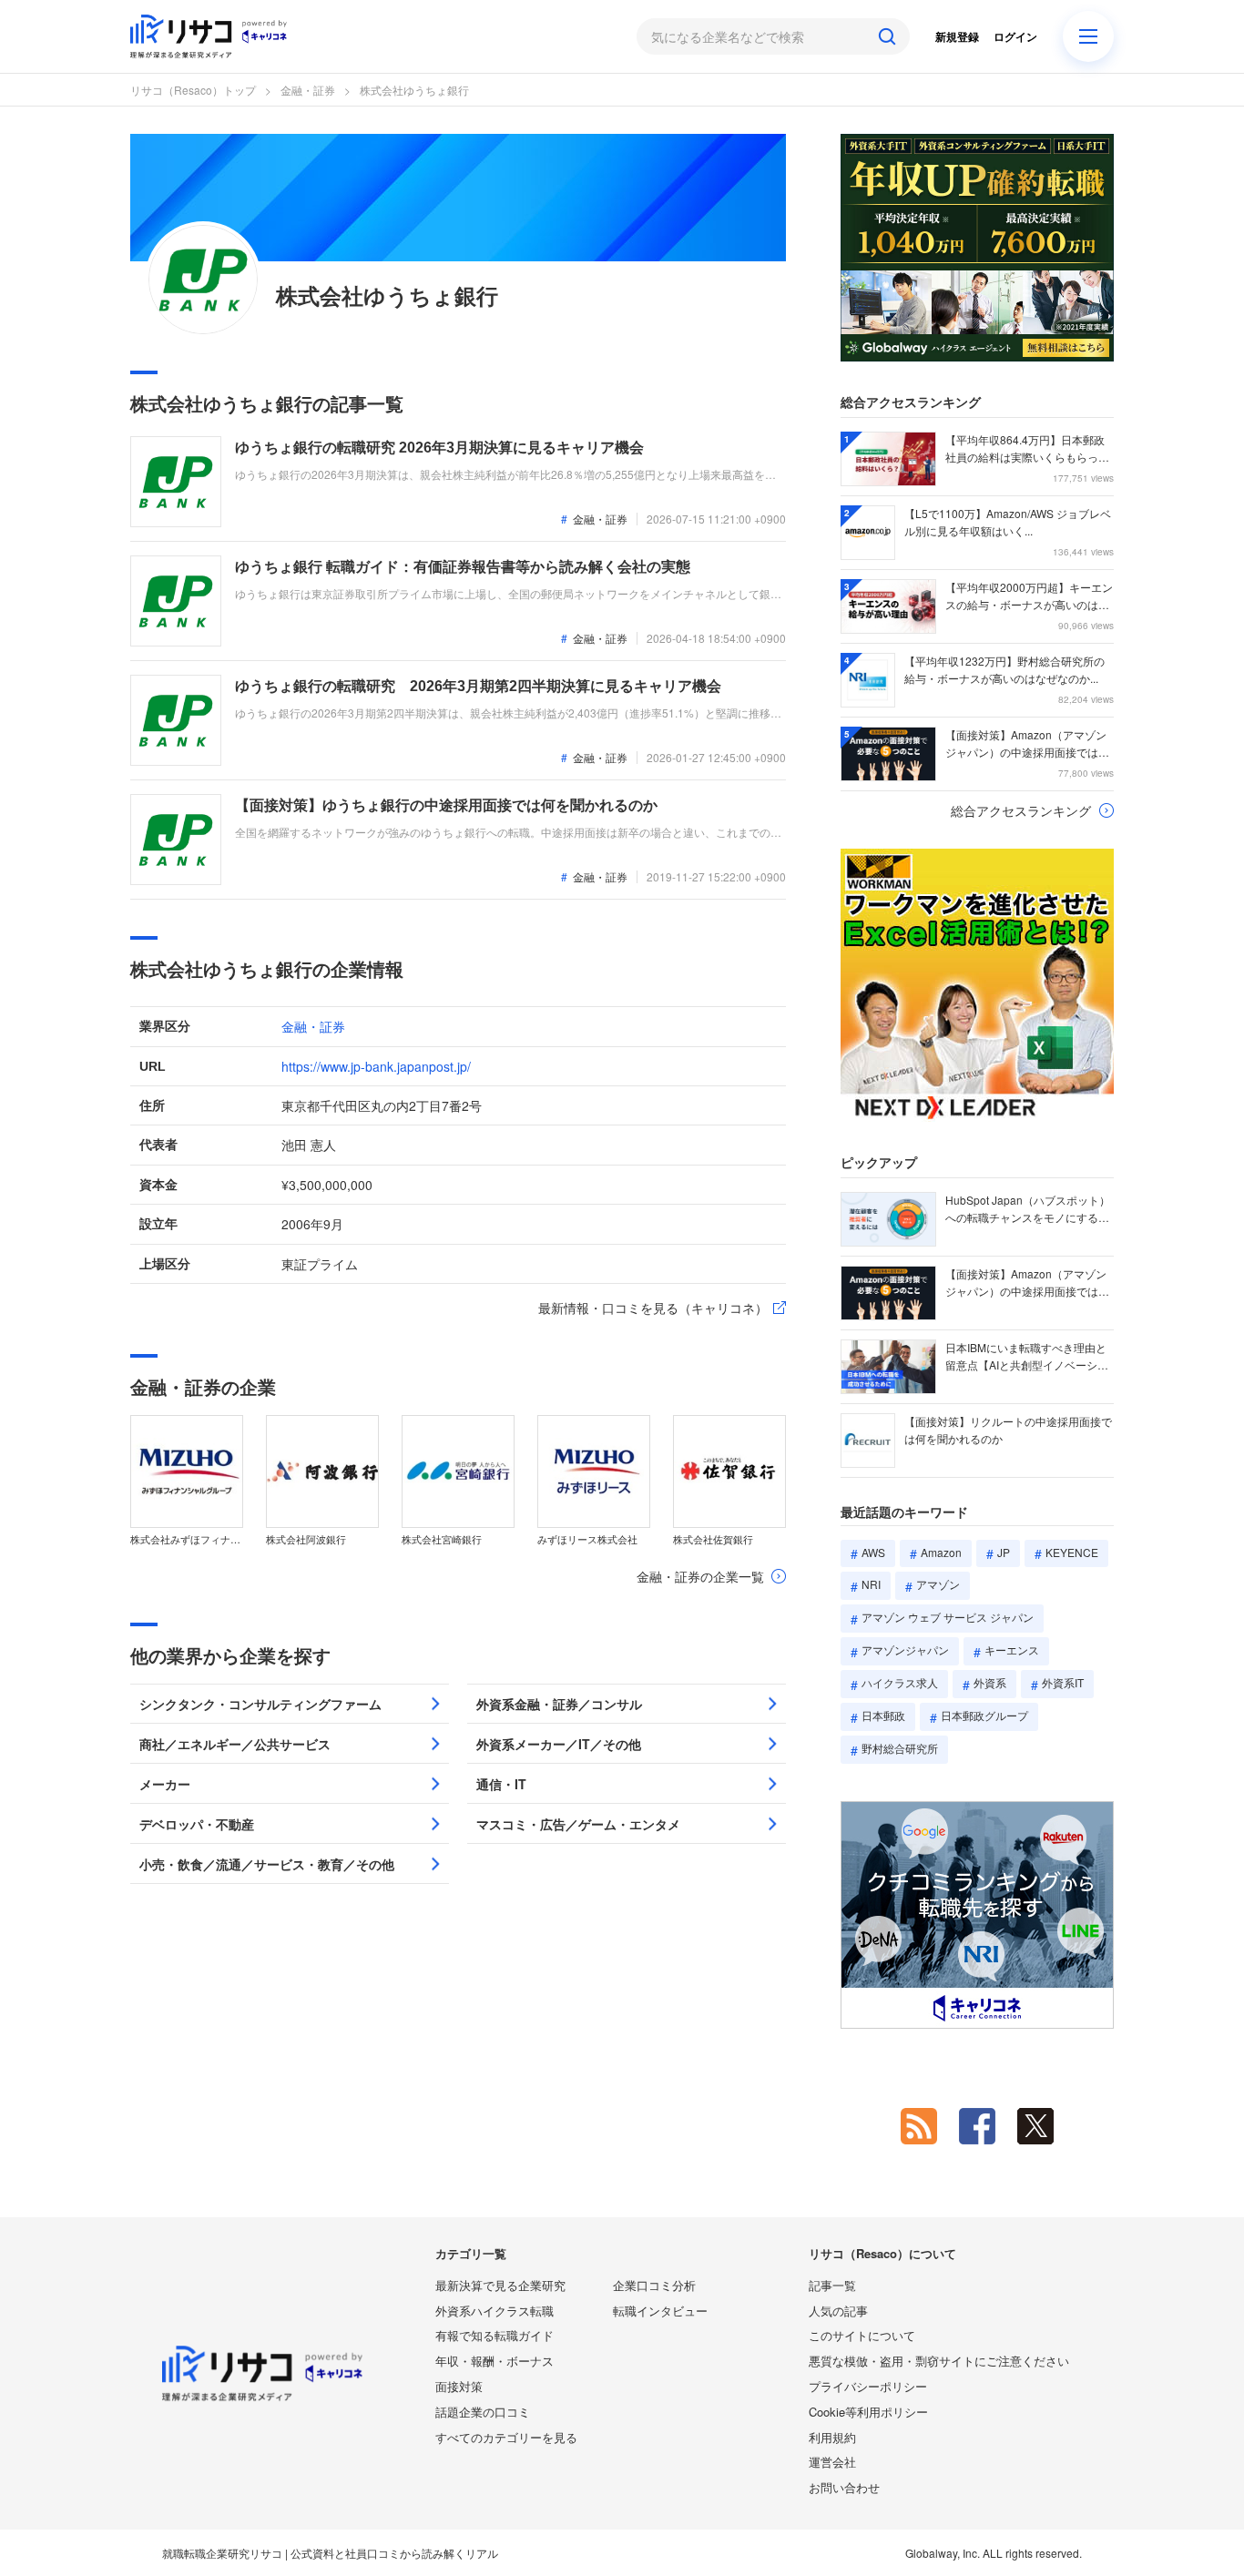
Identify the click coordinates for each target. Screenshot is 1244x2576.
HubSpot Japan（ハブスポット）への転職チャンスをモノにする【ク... (1028, 1209)
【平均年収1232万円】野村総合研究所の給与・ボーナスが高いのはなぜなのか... (1004, 669)
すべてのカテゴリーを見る (506, 2437)
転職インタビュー (660, 2311)
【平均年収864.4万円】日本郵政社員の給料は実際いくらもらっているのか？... (1027, 449)
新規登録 (957, 36)
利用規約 (832, 2437)
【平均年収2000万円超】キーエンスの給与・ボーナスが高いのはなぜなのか (1029, 596)
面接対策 (459, 2386)
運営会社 (832, 2462)
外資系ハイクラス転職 (495, 2311)
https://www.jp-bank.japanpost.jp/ (376, 1066)
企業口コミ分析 (654, 2285)
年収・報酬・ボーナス (495, 2361)
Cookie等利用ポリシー (868, 2412)
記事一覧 (832, 2285)
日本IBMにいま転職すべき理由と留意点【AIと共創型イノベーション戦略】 (1027, 1357)
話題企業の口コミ (483, 2412)
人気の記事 (838, 2311)
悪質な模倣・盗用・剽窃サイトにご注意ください (939, 2361)
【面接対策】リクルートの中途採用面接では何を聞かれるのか (1008, 1430)
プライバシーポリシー (868, 2386)
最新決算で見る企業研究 (500, 2285)
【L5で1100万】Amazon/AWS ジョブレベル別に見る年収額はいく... (1008, 522)
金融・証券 (308, 90)
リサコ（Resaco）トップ (193, 90)
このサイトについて (862, 2335)
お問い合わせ (844, 2487)
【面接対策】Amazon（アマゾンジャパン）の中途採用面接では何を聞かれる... (1027, 744)
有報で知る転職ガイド (495, 2335)
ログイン (1015, 36)
